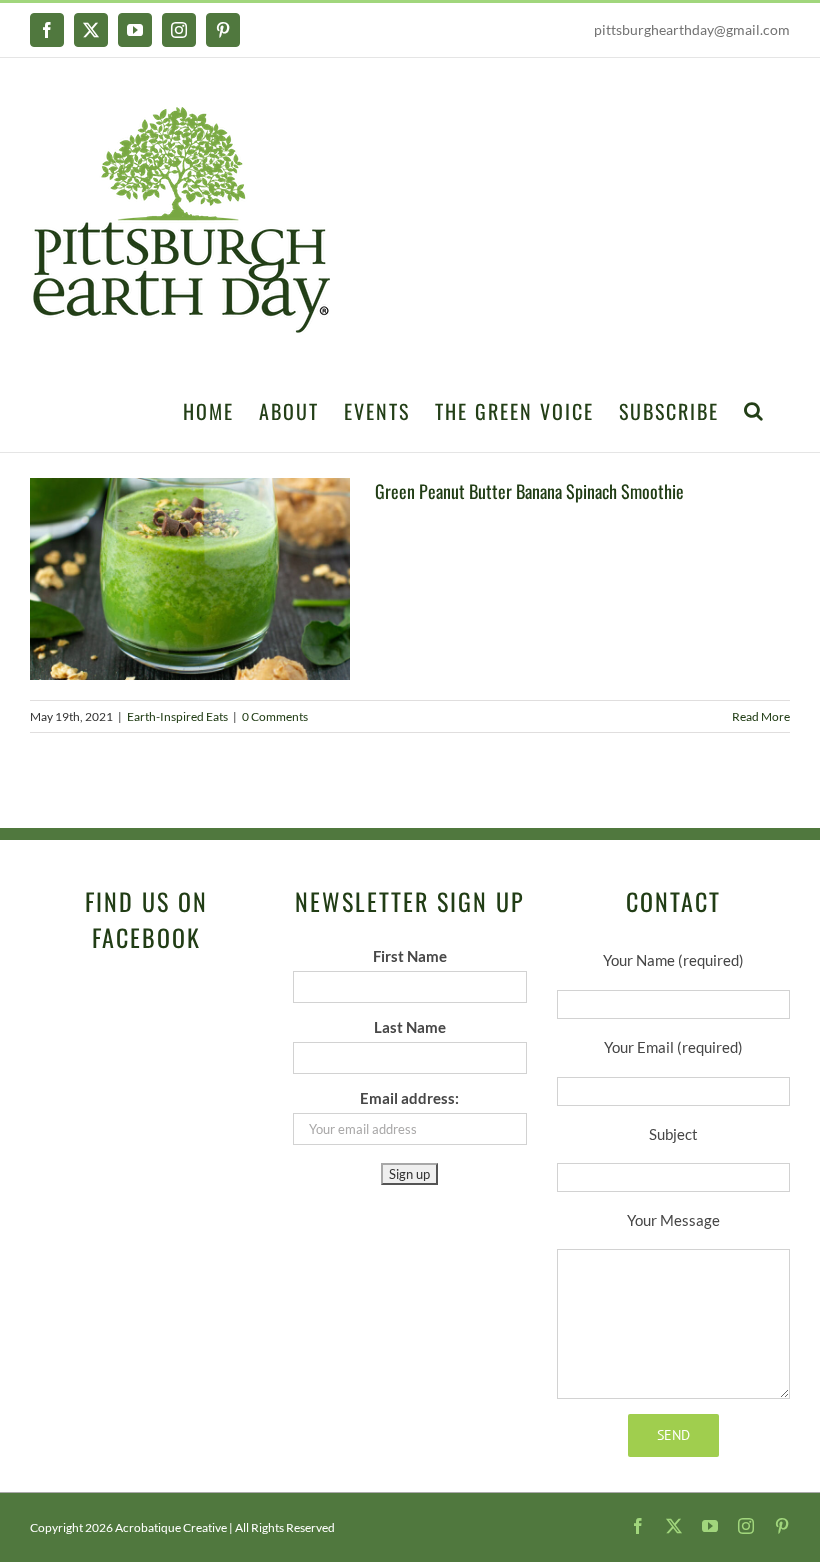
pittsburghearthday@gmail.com (692, 29)
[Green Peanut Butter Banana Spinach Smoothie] (190, 579)
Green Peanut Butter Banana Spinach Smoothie (529, 491)
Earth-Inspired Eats (177, 716)
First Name (410, 956)
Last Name (410, 1027)
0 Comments (275, 716)
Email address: (409, 1098)
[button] (754, 409)
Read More (761, 716)
